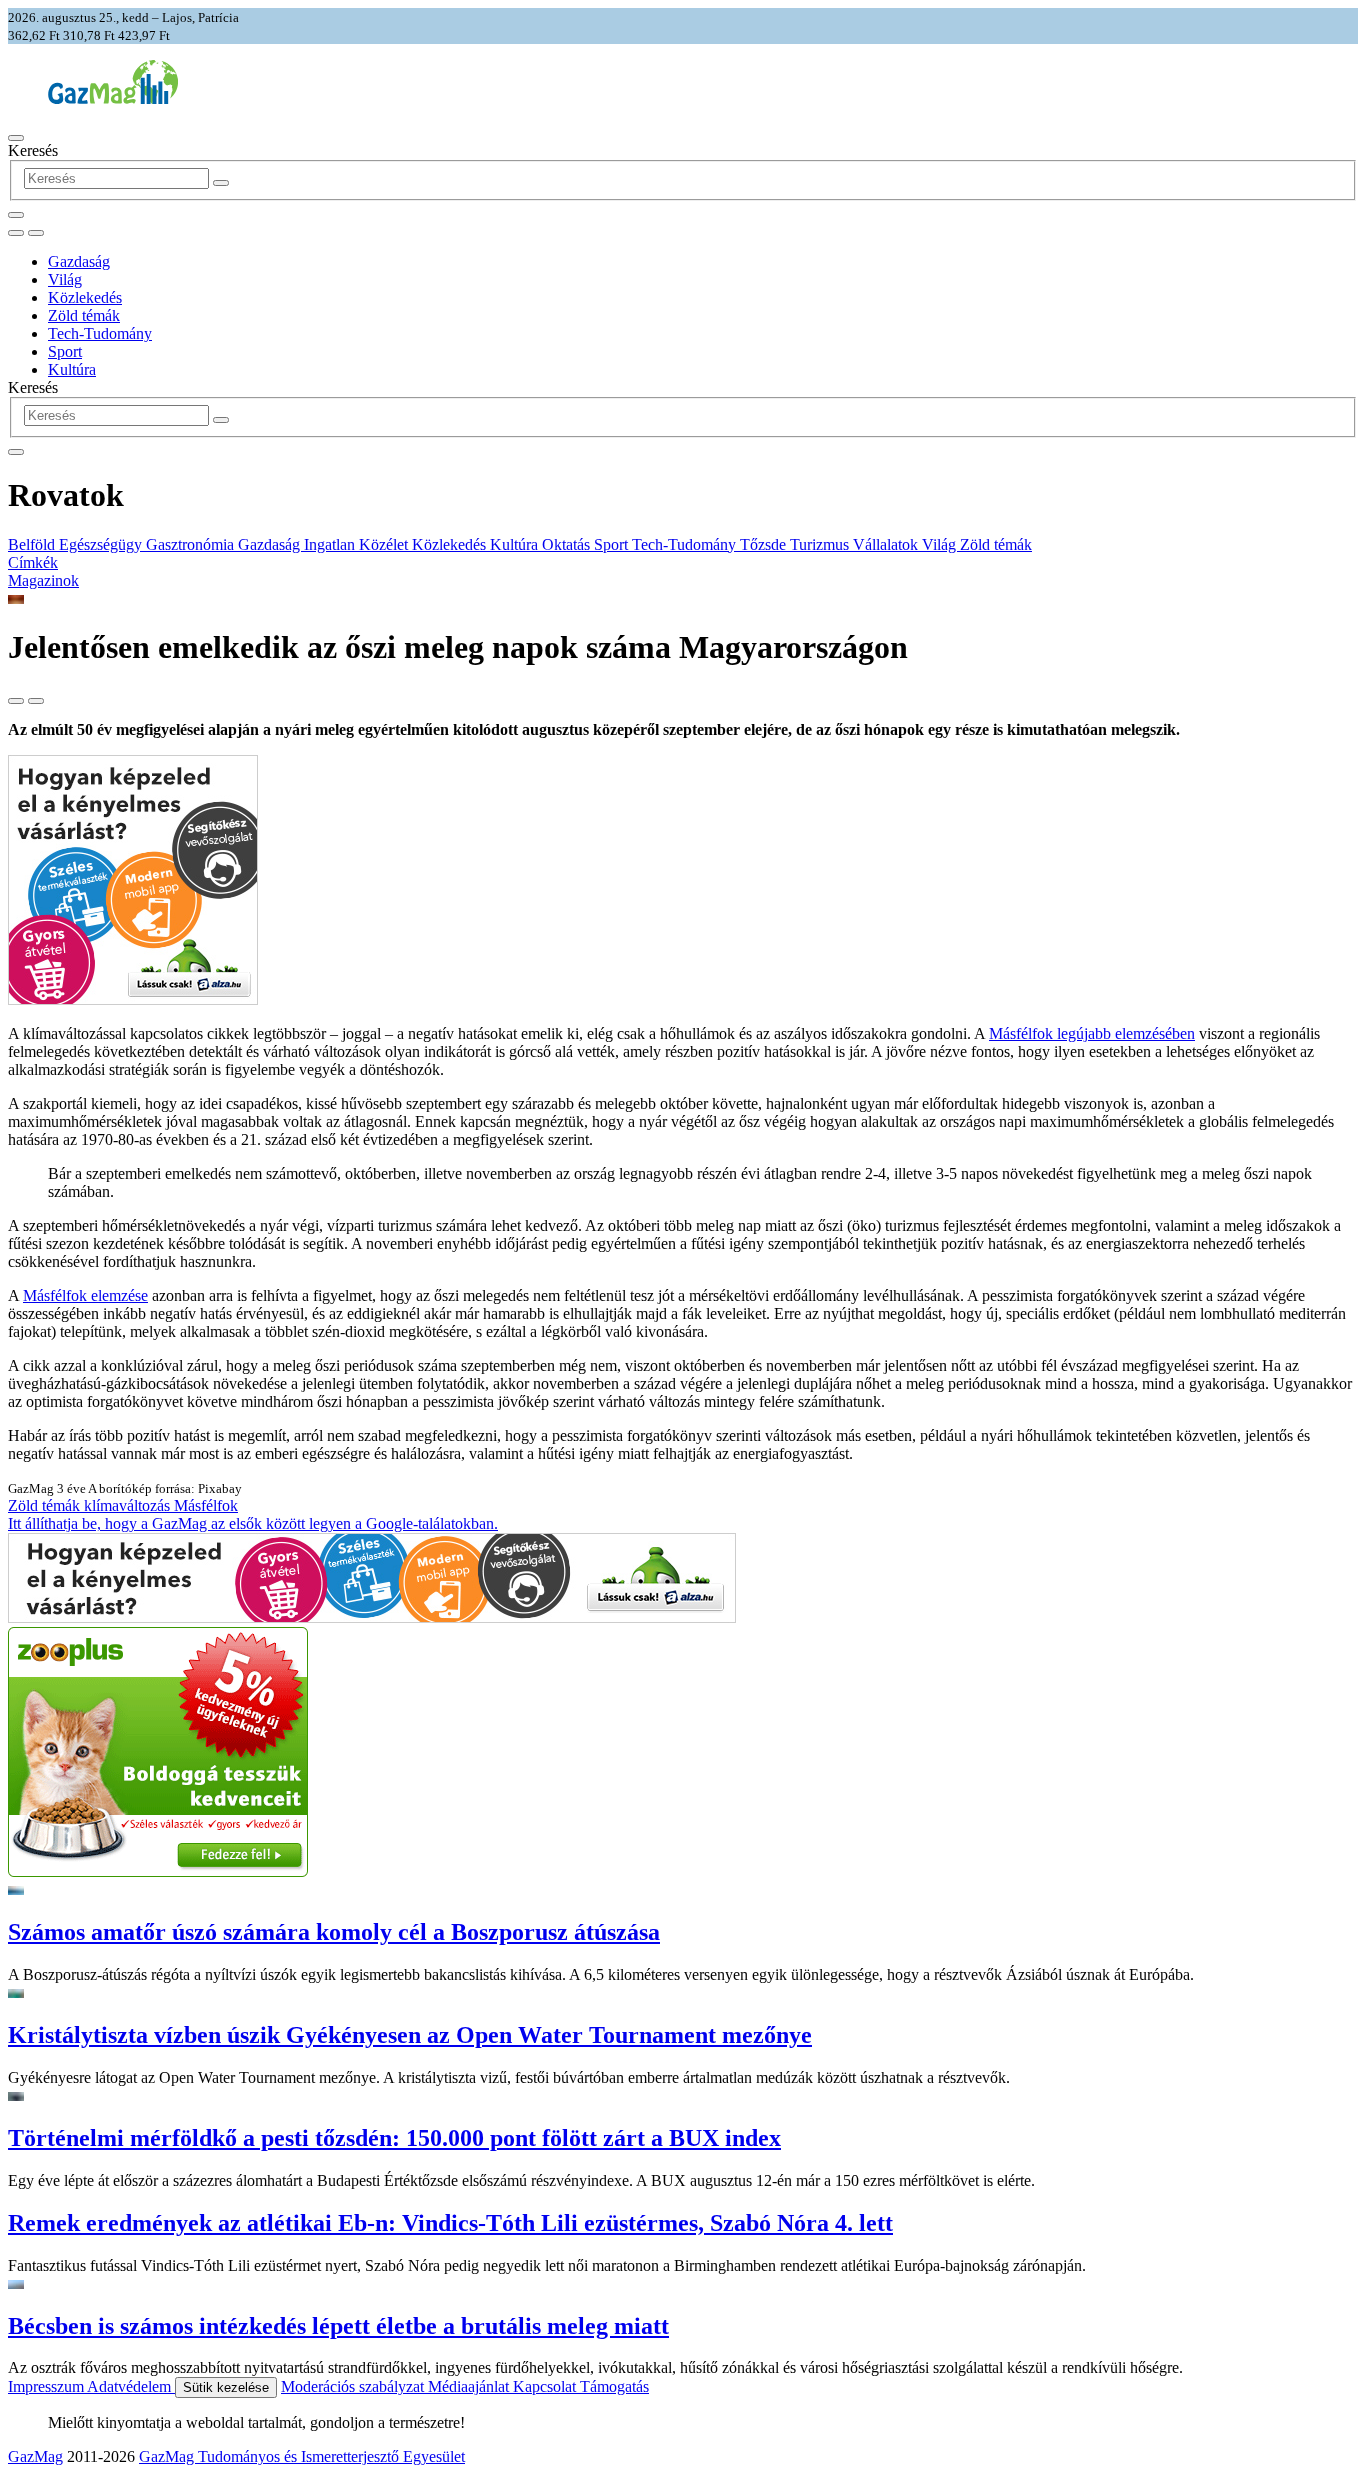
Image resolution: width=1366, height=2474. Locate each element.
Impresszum (47, 2386)
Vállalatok (887, 544)
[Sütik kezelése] (36, 233)
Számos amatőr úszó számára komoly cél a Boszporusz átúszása (334, 1932)
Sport (65, 351)
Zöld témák (84, 315)
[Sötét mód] (16, 233)
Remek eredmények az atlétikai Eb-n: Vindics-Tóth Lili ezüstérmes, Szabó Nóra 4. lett (450, 2223)
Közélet (385, 544)
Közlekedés (85, 297)
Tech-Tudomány (100, 333)
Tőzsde (765, 544)
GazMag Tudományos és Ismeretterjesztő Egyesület (302, 2456)
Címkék (33, 562)
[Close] (16, 452)
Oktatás (568, 544)
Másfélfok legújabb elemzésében (1092, 1033)
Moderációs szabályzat (354, 2386)
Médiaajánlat (470, 2386)
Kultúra (72, 369)
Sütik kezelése (226, 2387)
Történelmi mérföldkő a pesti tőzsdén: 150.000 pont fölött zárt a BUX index (394, 2138)
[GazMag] (113, 98)
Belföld (33, 544)
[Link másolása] (16, 701)
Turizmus (821, 544)
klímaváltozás (129, 1505)
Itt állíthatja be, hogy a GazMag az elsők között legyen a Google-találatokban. (253, 1523)
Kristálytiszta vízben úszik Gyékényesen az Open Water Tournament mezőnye (410, 2035)
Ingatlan (331, 544)
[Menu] (16, 138)
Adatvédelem (131, 2386)
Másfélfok (206, 1505)
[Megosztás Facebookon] (36, 701)
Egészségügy (102, 544)
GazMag (35, 2456)
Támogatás (614, 2386)
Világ (65, 279)
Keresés (33, 150)
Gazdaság (79, 261)
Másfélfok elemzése (85, 1295)
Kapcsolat (546, 2386)
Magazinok (43, 580)
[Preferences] (16, 215)
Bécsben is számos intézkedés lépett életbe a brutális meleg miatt (338, 2326)
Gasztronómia (192, 544)
